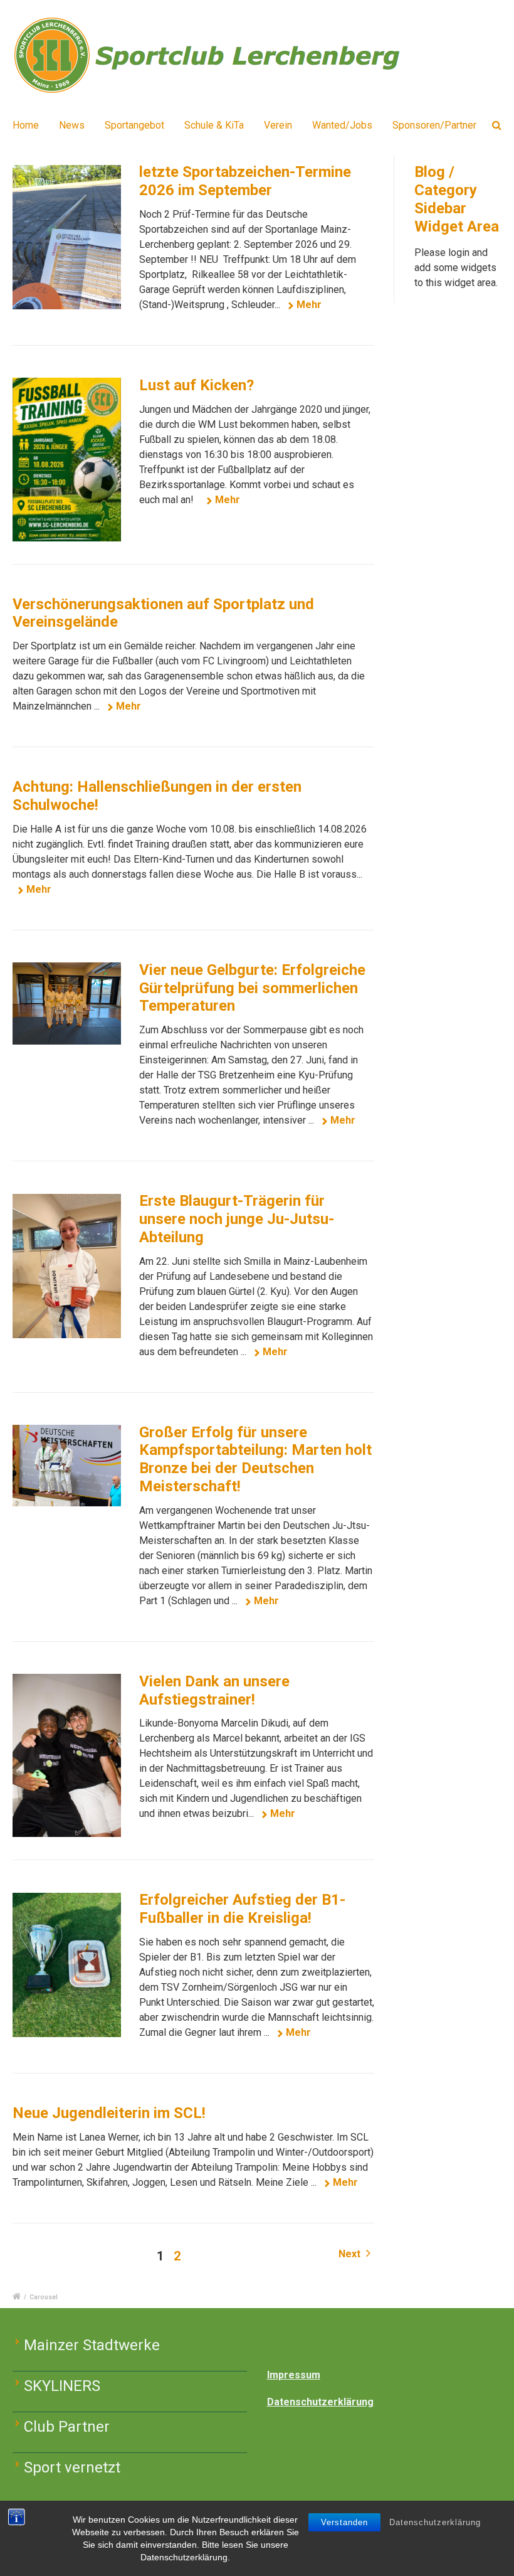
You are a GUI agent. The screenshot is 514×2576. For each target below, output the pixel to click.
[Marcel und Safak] (67, 1755)
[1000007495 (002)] (67, 1003)
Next (351, 2254)
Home (26, 125)
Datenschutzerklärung (435, 2522)
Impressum (294, 2375)
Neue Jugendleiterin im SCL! (109, 2113)
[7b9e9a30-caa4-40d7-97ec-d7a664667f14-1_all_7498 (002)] (67, 1466)
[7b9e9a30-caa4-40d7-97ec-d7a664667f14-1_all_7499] (67, 1266)
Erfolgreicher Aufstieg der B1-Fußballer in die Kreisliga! (242, 1909)
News (72, 125)
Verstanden (344, 2522)
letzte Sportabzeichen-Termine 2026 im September (245, 181)
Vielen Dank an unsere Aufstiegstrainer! (214, 1690)
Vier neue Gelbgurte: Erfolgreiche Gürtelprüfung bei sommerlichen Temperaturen (252, 988)
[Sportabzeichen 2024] (67, 237)
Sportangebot (134, 125)
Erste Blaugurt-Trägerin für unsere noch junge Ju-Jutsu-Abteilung (237, 1219)
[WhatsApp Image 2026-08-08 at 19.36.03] (67, 459)
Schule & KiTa (214, 125)
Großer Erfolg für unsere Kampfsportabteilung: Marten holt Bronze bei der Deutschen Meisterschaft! (255, 1459)
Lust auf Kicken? (197, 385)
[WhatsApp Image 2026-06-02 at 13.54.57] (67, 1965)
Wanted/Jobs (342, 125)
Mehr (309, 305)
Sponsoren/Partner (434, 125)
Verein (278, 125)
